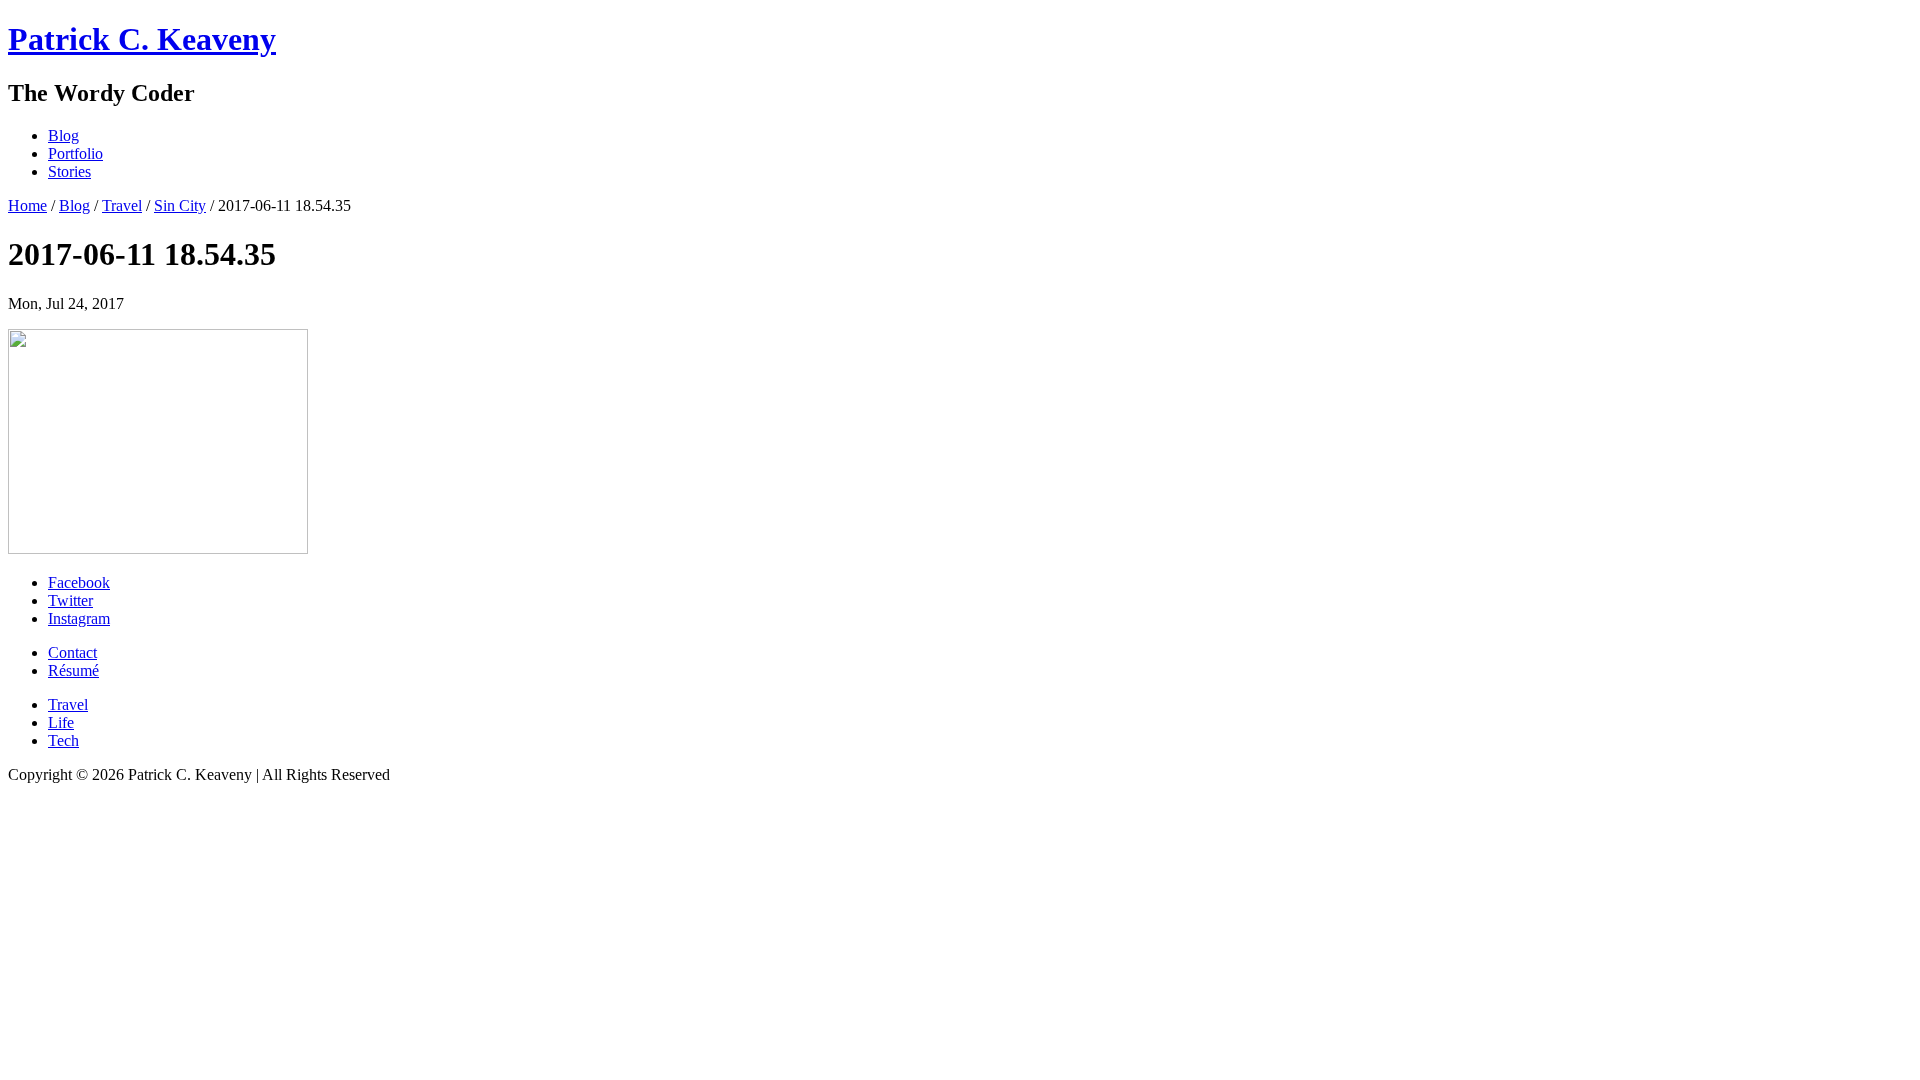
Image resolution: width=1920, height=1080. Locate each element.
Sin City (180, 205)
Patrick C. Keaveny (142, 39)
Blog (74, 205)
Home (27, 205)
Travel (122, 205)
